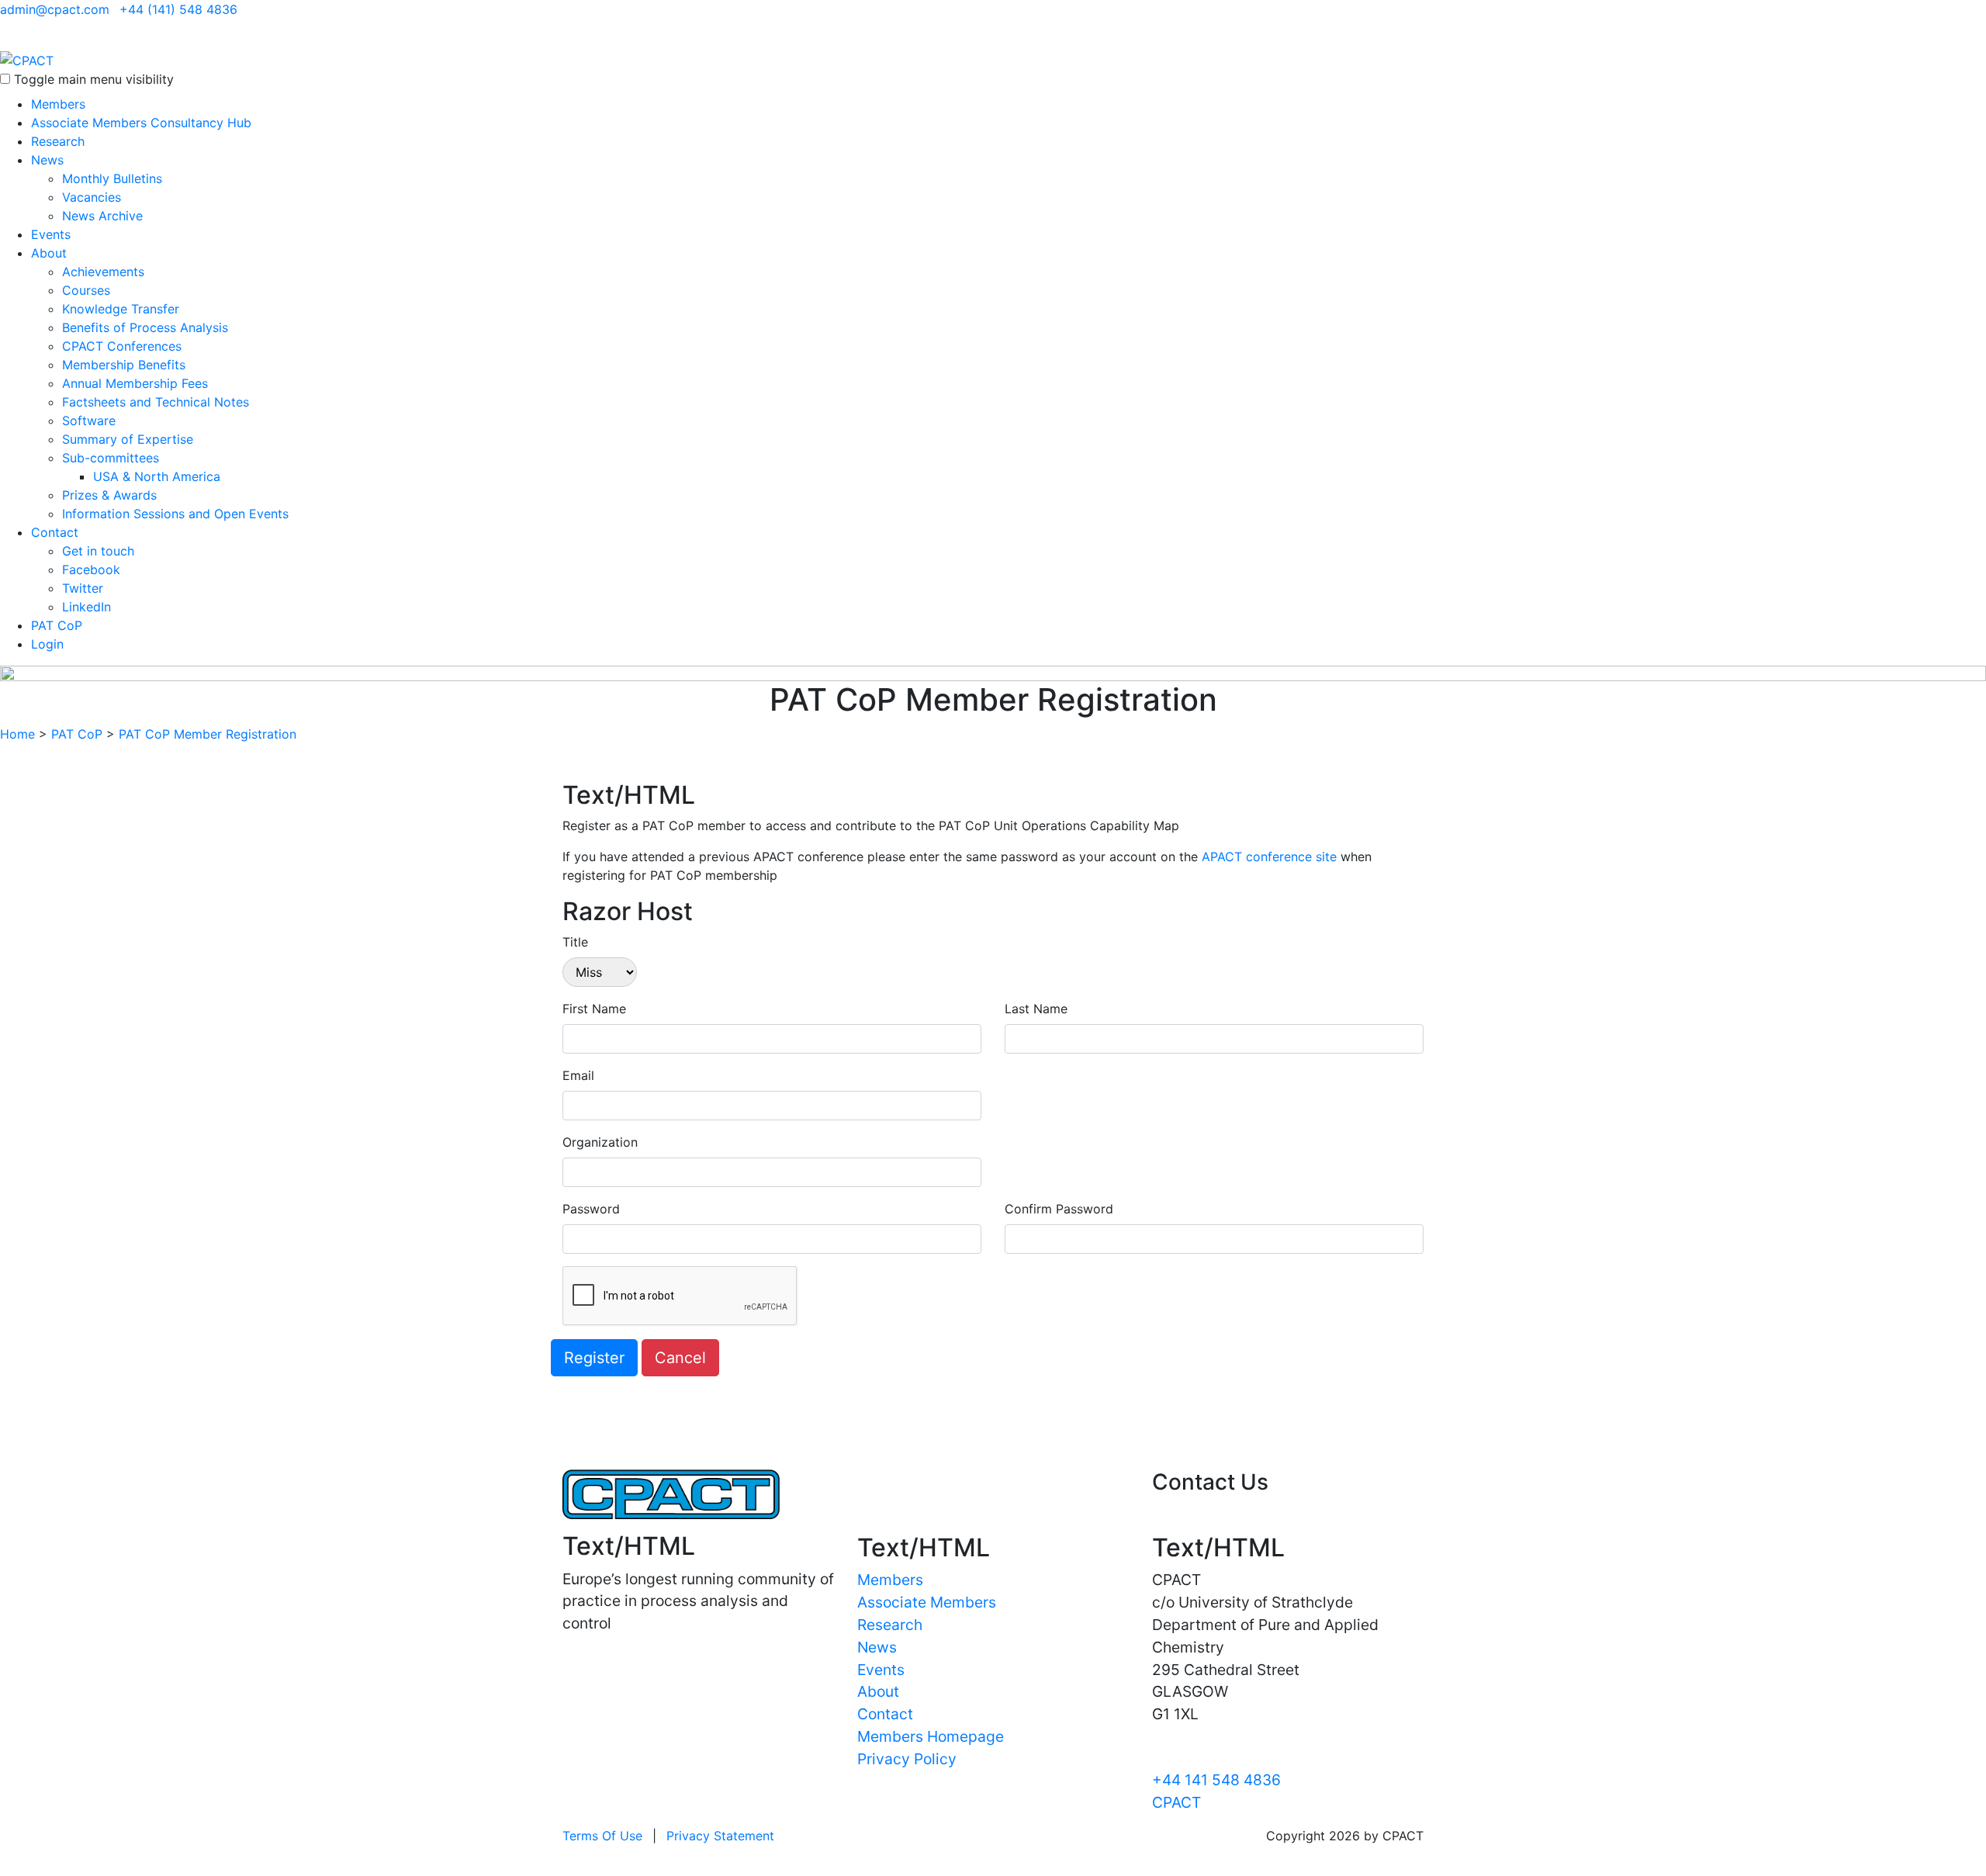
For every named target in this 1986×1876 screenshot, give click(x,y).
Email (578, 1075)
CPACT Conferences (122, 346)
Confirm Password (1059, 1209)
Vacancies (92, 197)
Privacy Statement (720, 1836)
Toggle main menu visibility (94, 79)
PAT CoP (57, 625)
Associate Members (927, 1602)
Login (47, 644)
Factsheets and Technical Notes (156, 402)
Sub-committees (111, 458)
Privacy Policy (907, 1759)
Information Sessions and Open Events (175, 514)
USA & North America (157, 476)
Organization (600, 1142)
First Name (594, 1009)
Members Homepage (931, 1736)
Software (89, 421)
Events (51, 234)
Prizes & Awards (109, 495)
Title (575, 942)
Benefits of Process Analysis (145, 327)
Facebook (91, 569)
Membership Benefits (124, 365)
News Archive (102, 216)
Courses (86, 290)
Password (591, 1209)
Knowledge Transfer (121, 309)
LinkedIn (86, 607)
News (47, 160)
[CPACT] (27, 59)
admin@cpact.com (55, 9)
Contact (55, 532)
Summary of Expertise (128, 439)
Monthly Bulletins (112, 178)
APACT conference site (1269, 857)
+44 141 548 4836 (1216, 1780)
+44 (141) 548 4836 (178, 9)
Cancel (680, 1358)
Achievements (103, 272)
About (49, 253)
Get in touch (98, 551)
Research (58, 141)
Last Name (1036, 1009)
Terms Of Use (602, 1836)
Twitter (83, 588)
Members (58, 104)
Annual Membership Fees (135, 383)
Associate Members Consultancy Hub (141, 123)
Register (594, 1358)
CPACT (1176, 1802)
